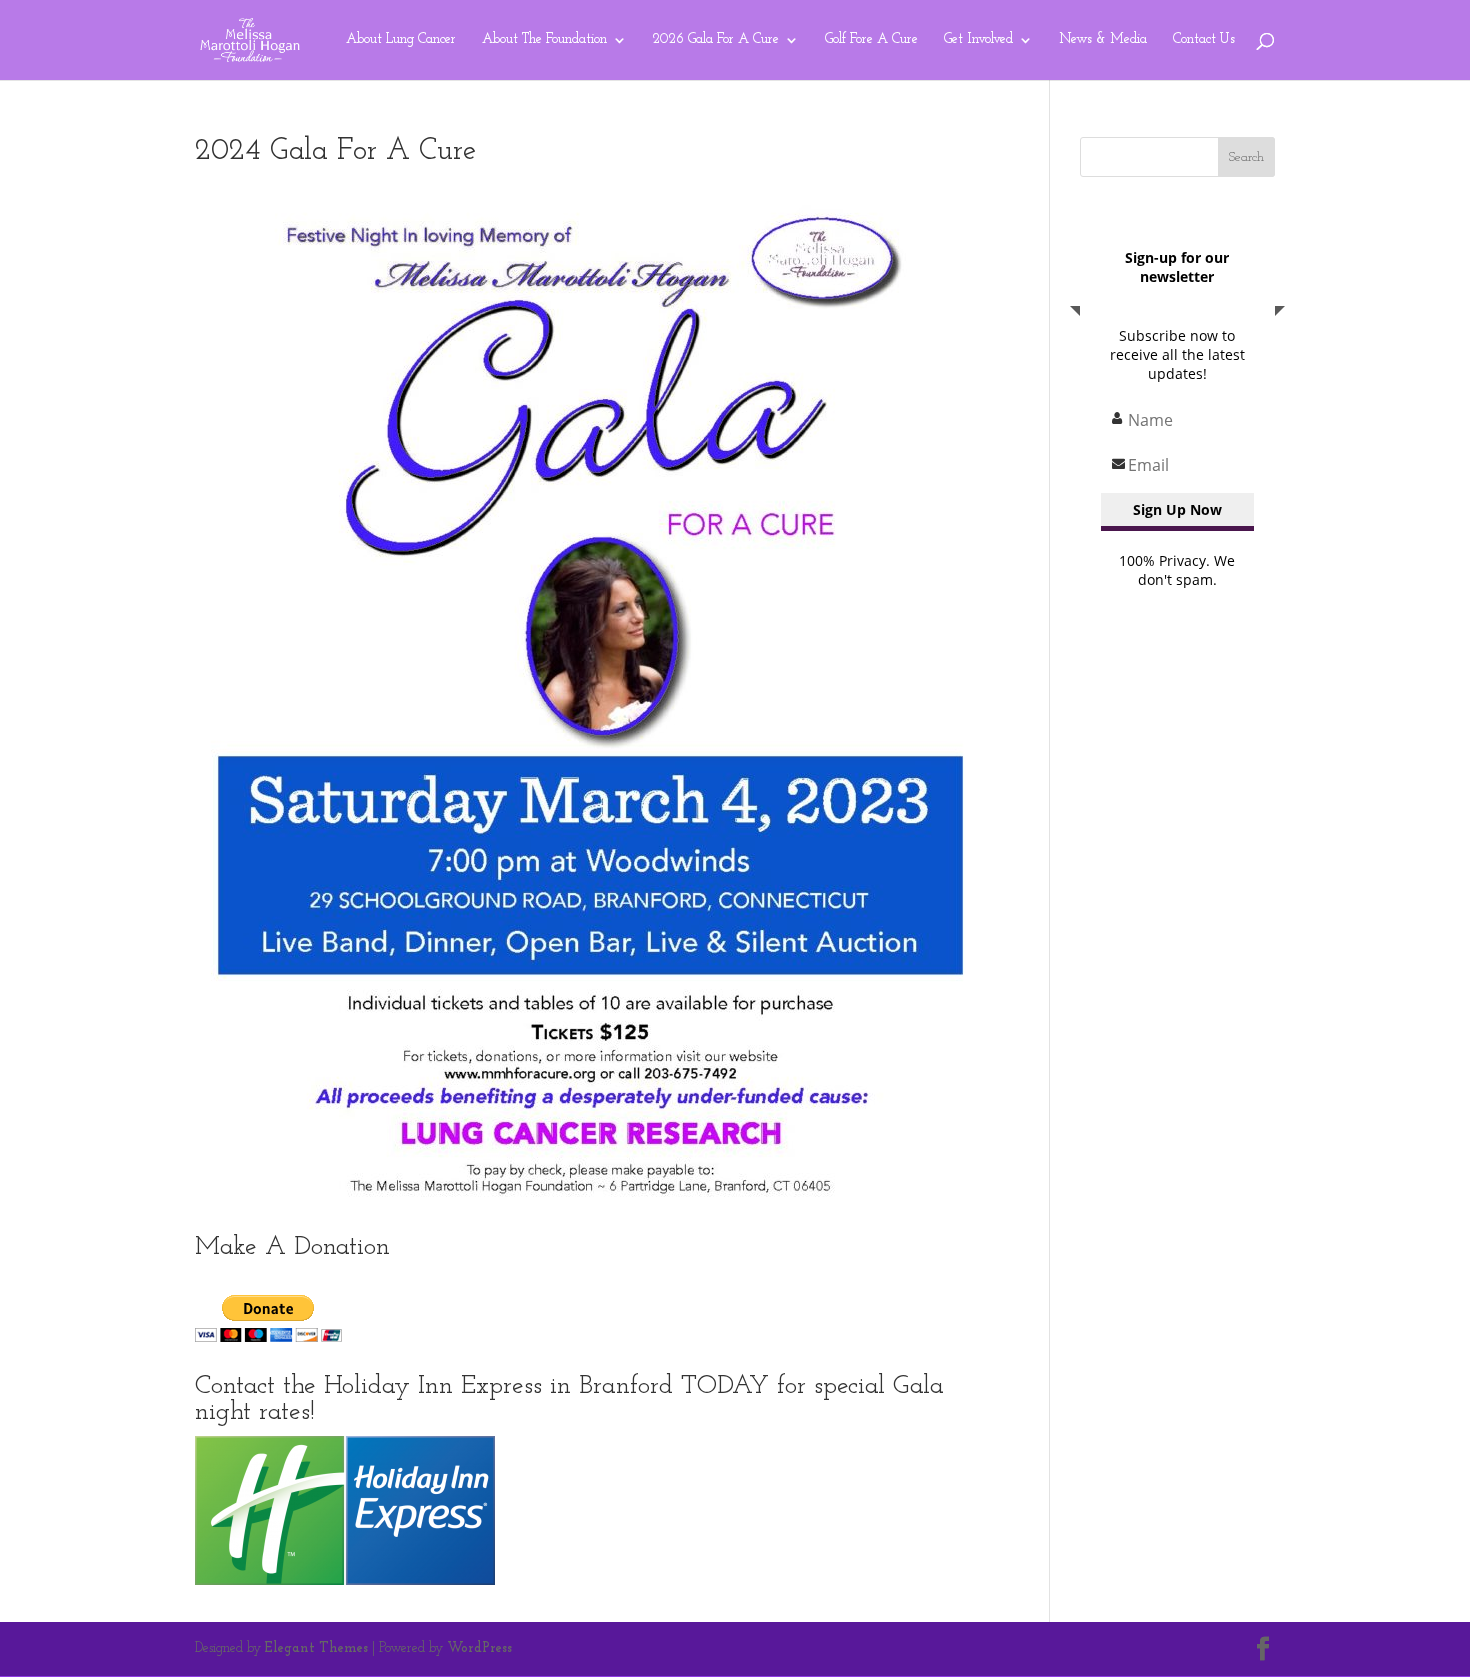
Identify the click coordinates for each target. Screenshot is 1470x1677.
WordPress (479, 1648)
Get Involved (978, 40)
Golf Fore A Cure (871, 40)
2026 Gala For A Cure (716, 40)
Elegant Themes (316, 1648)
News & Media (1103, 40)
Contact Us (1204, 40)
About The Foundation (544, 40)
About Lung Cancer (401, 40)
